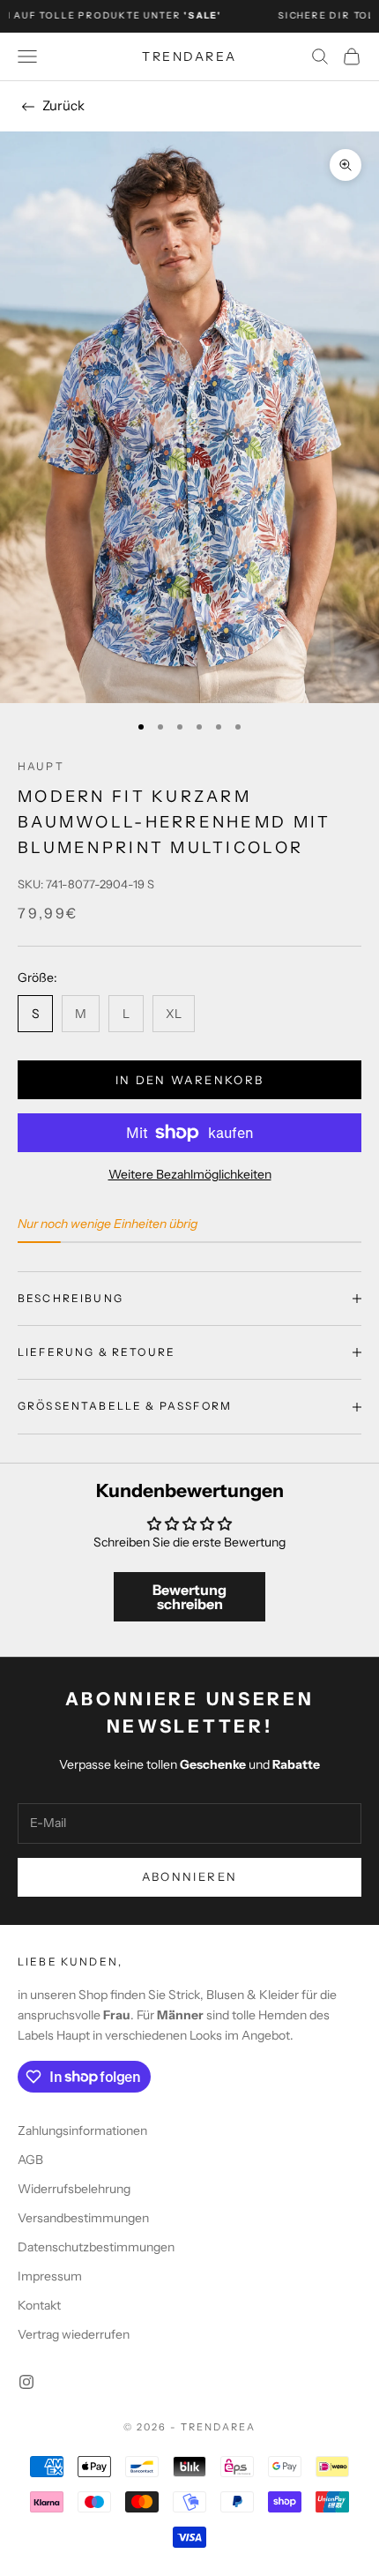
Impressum (50, 2276)
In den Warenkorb (189, 1080)
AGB (30, 2160)
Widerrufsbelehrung (74, 2189)
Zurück (63, 105)
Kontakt (39, 2305)
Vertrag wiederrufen (74, 2334)
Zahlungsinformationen (82, 2130)
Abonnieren (189, 1876)
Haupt (41, 766)
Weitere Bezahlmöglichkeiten (190, 1174)
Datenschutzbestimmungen (96, 2247)
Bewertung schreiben (189, 1597)
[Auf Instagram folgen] (26, 2382)
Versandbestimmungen (83, 2218)
